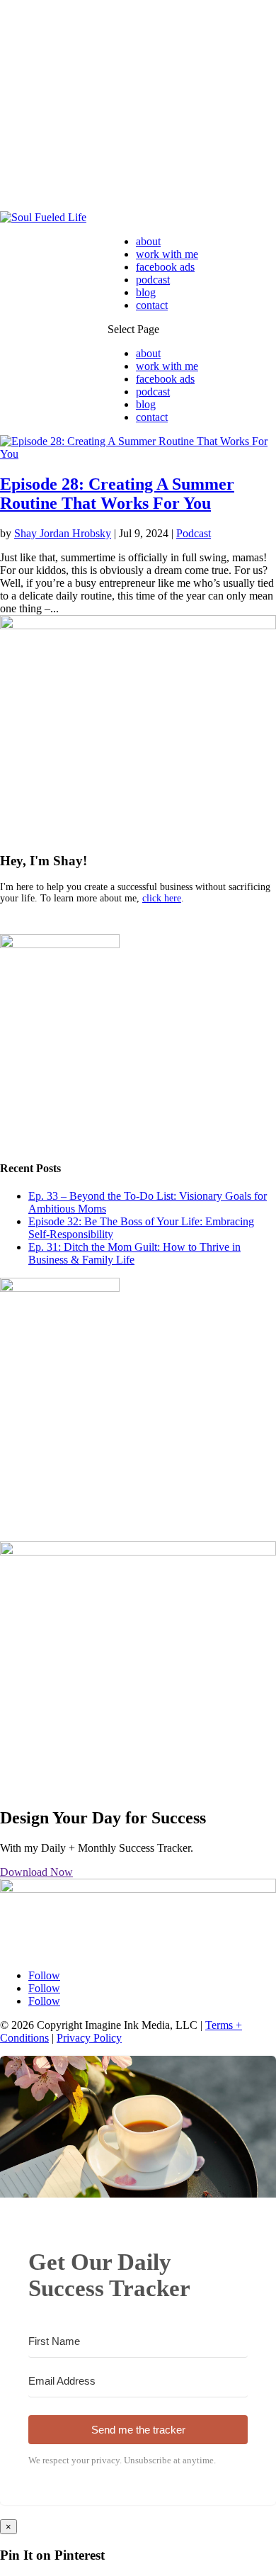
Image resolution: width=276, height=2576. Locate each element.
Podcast (194, 533)
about (148, 241)
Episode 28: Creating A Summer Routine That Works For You (117, 494)
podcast (153, 280)
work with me (167, 254)
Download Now (36, 1872)
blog (146, 292)
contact (152, 305)
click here (162, 898)
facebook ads (165, 267)
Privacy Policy (89, 2038)
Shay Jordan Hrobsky (63, 533)
